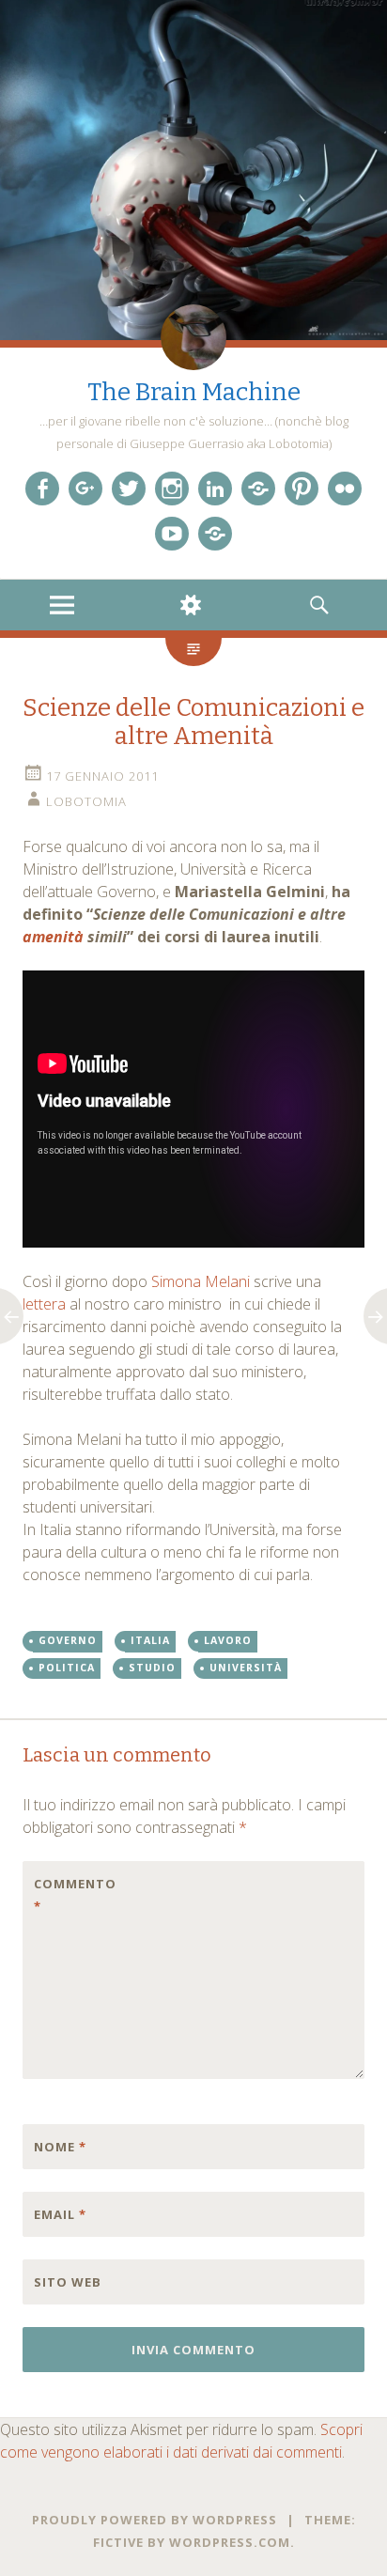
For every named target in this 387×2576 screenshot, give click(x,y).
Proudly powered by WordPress (155, 2520)
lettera (44, 1304)
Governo (68, 1640)
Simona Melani (201, 1281)
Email (60, 2214)
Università (246, 1668)
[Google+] (85, 489)
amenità (53, 937)
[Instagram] (172, 489)
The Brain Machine (194, 392)
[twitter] (129, 489)
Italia (150, 1640)
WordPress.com (230, 2542)
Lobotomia (86, 801)
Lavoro (228, 1640)
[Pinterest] (302, 489)
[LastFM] (258, 489)
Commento (73, 1895)
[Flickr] (345, 489)
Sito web (68, 2282)
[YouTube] (172, 534)
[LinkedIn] (215, 489)
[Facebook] (42, 489)
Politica (67, 1668)
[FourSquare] (215, 534)
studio (152, 1668)
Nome (60, 2147)
